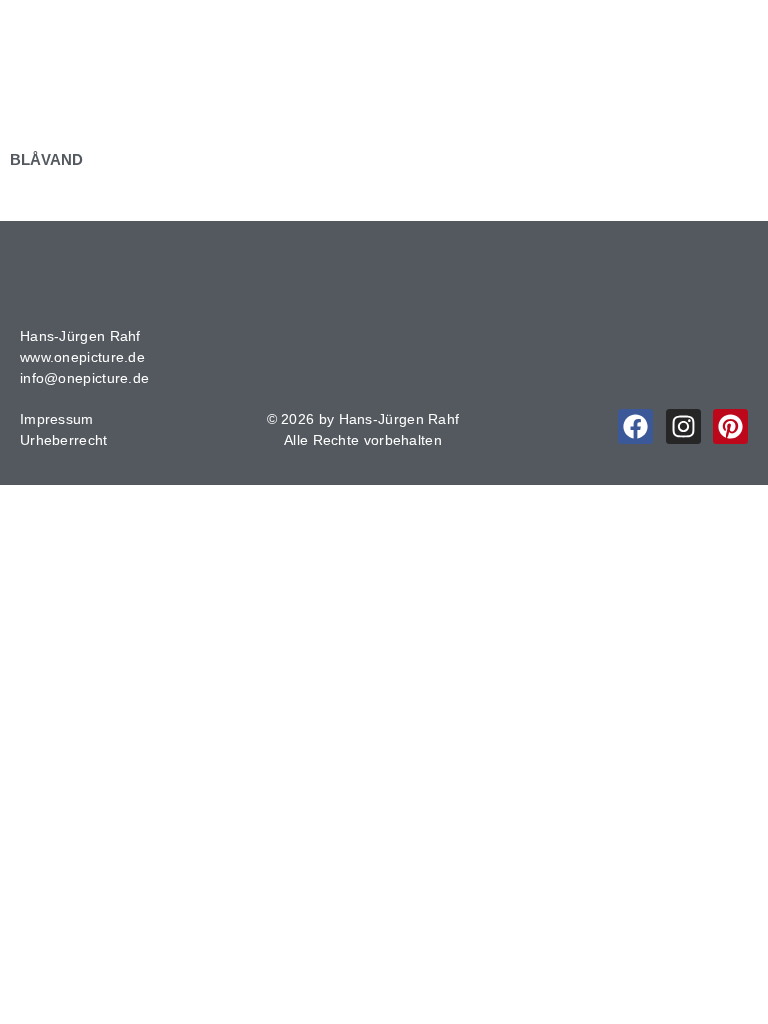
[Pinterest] (730, 426)
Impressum (57, 419)
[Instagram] (683, 426)
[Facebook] (635, 426)
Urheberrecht (64, 440)
